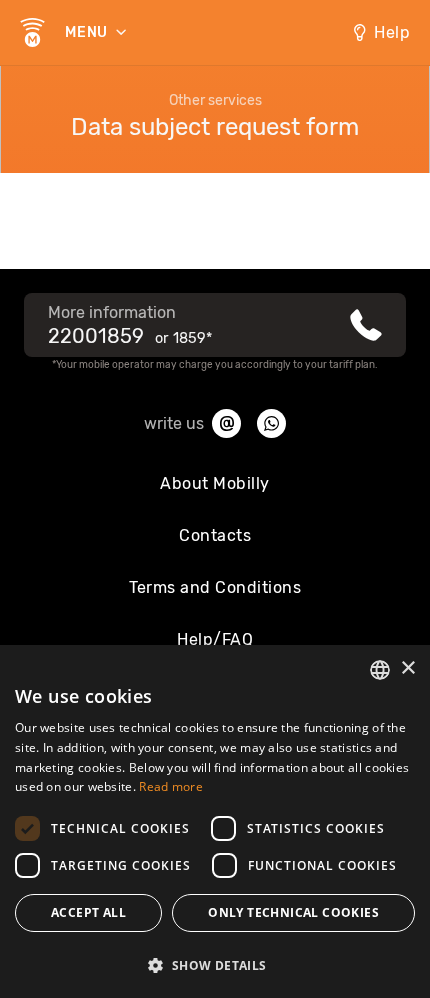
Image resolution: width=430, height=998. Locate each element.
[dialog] (215, 821)
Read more (171, 786)
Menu (88, 32)
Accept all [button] (88, 912)
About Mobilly (215, 483)
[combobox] (380, 670)
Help (392, 32)
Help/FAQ (215, 639)
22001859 (96, 336)
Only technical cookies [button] (293, 912)
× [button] (407, 668)
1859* (192, 338)
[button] (215, 964)
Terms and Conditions (215, 587)
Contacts (215, 535)
